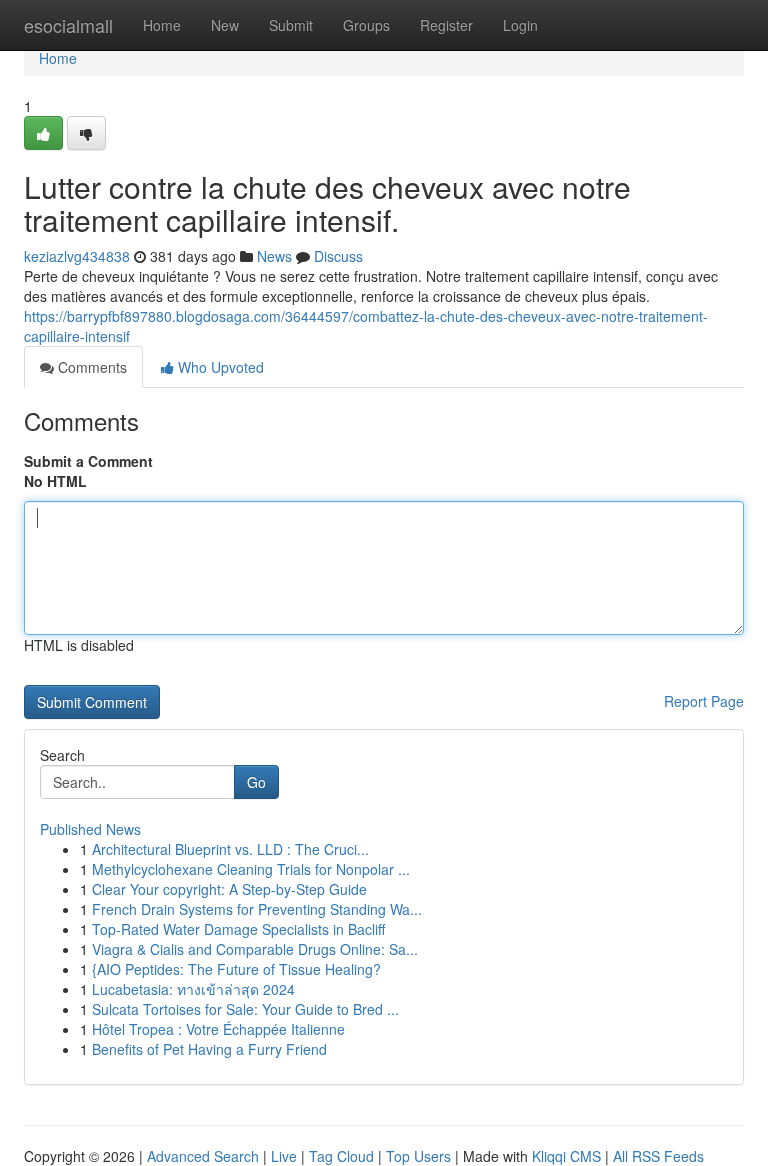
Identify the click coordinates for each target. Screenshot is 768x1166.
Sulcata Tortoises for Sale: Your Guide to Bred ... (245, 1009)
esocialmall (68, 25)
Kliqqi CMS (566, 1156)
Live (284, 1156)
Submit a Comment (88, 461)
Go (256, 782)
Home (162, 25)
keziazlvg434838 (77, 256)
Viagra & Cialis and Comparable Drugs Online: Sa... (255, 949)
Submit (291, 25)
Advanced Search (203, 1156)
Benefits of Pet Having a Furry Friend (209, 1049)
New (225, 25)
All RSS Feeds (658, 1156)
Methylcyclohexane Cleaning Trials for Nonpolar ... (251, 869)
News (274, 256)
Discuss (338, 256)
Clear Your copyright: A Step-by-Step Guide (229, 889)
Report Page (704, 701)
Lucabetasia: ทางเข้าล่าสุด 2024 (193, 989)
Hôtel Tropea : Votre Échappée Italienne (218, 1029)
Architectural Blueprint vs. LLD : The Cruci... (230, 849)
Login (520, 25)
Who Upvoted (219, 367)
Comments (90, 367)
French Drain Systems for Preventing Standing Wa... (257, 909)
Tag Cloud (341, 1156)
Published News (90, 829)
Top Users (418, 1156)
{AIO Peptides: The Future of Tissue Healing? (236, 969)
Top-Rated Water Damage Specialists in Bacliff (238, 929)
